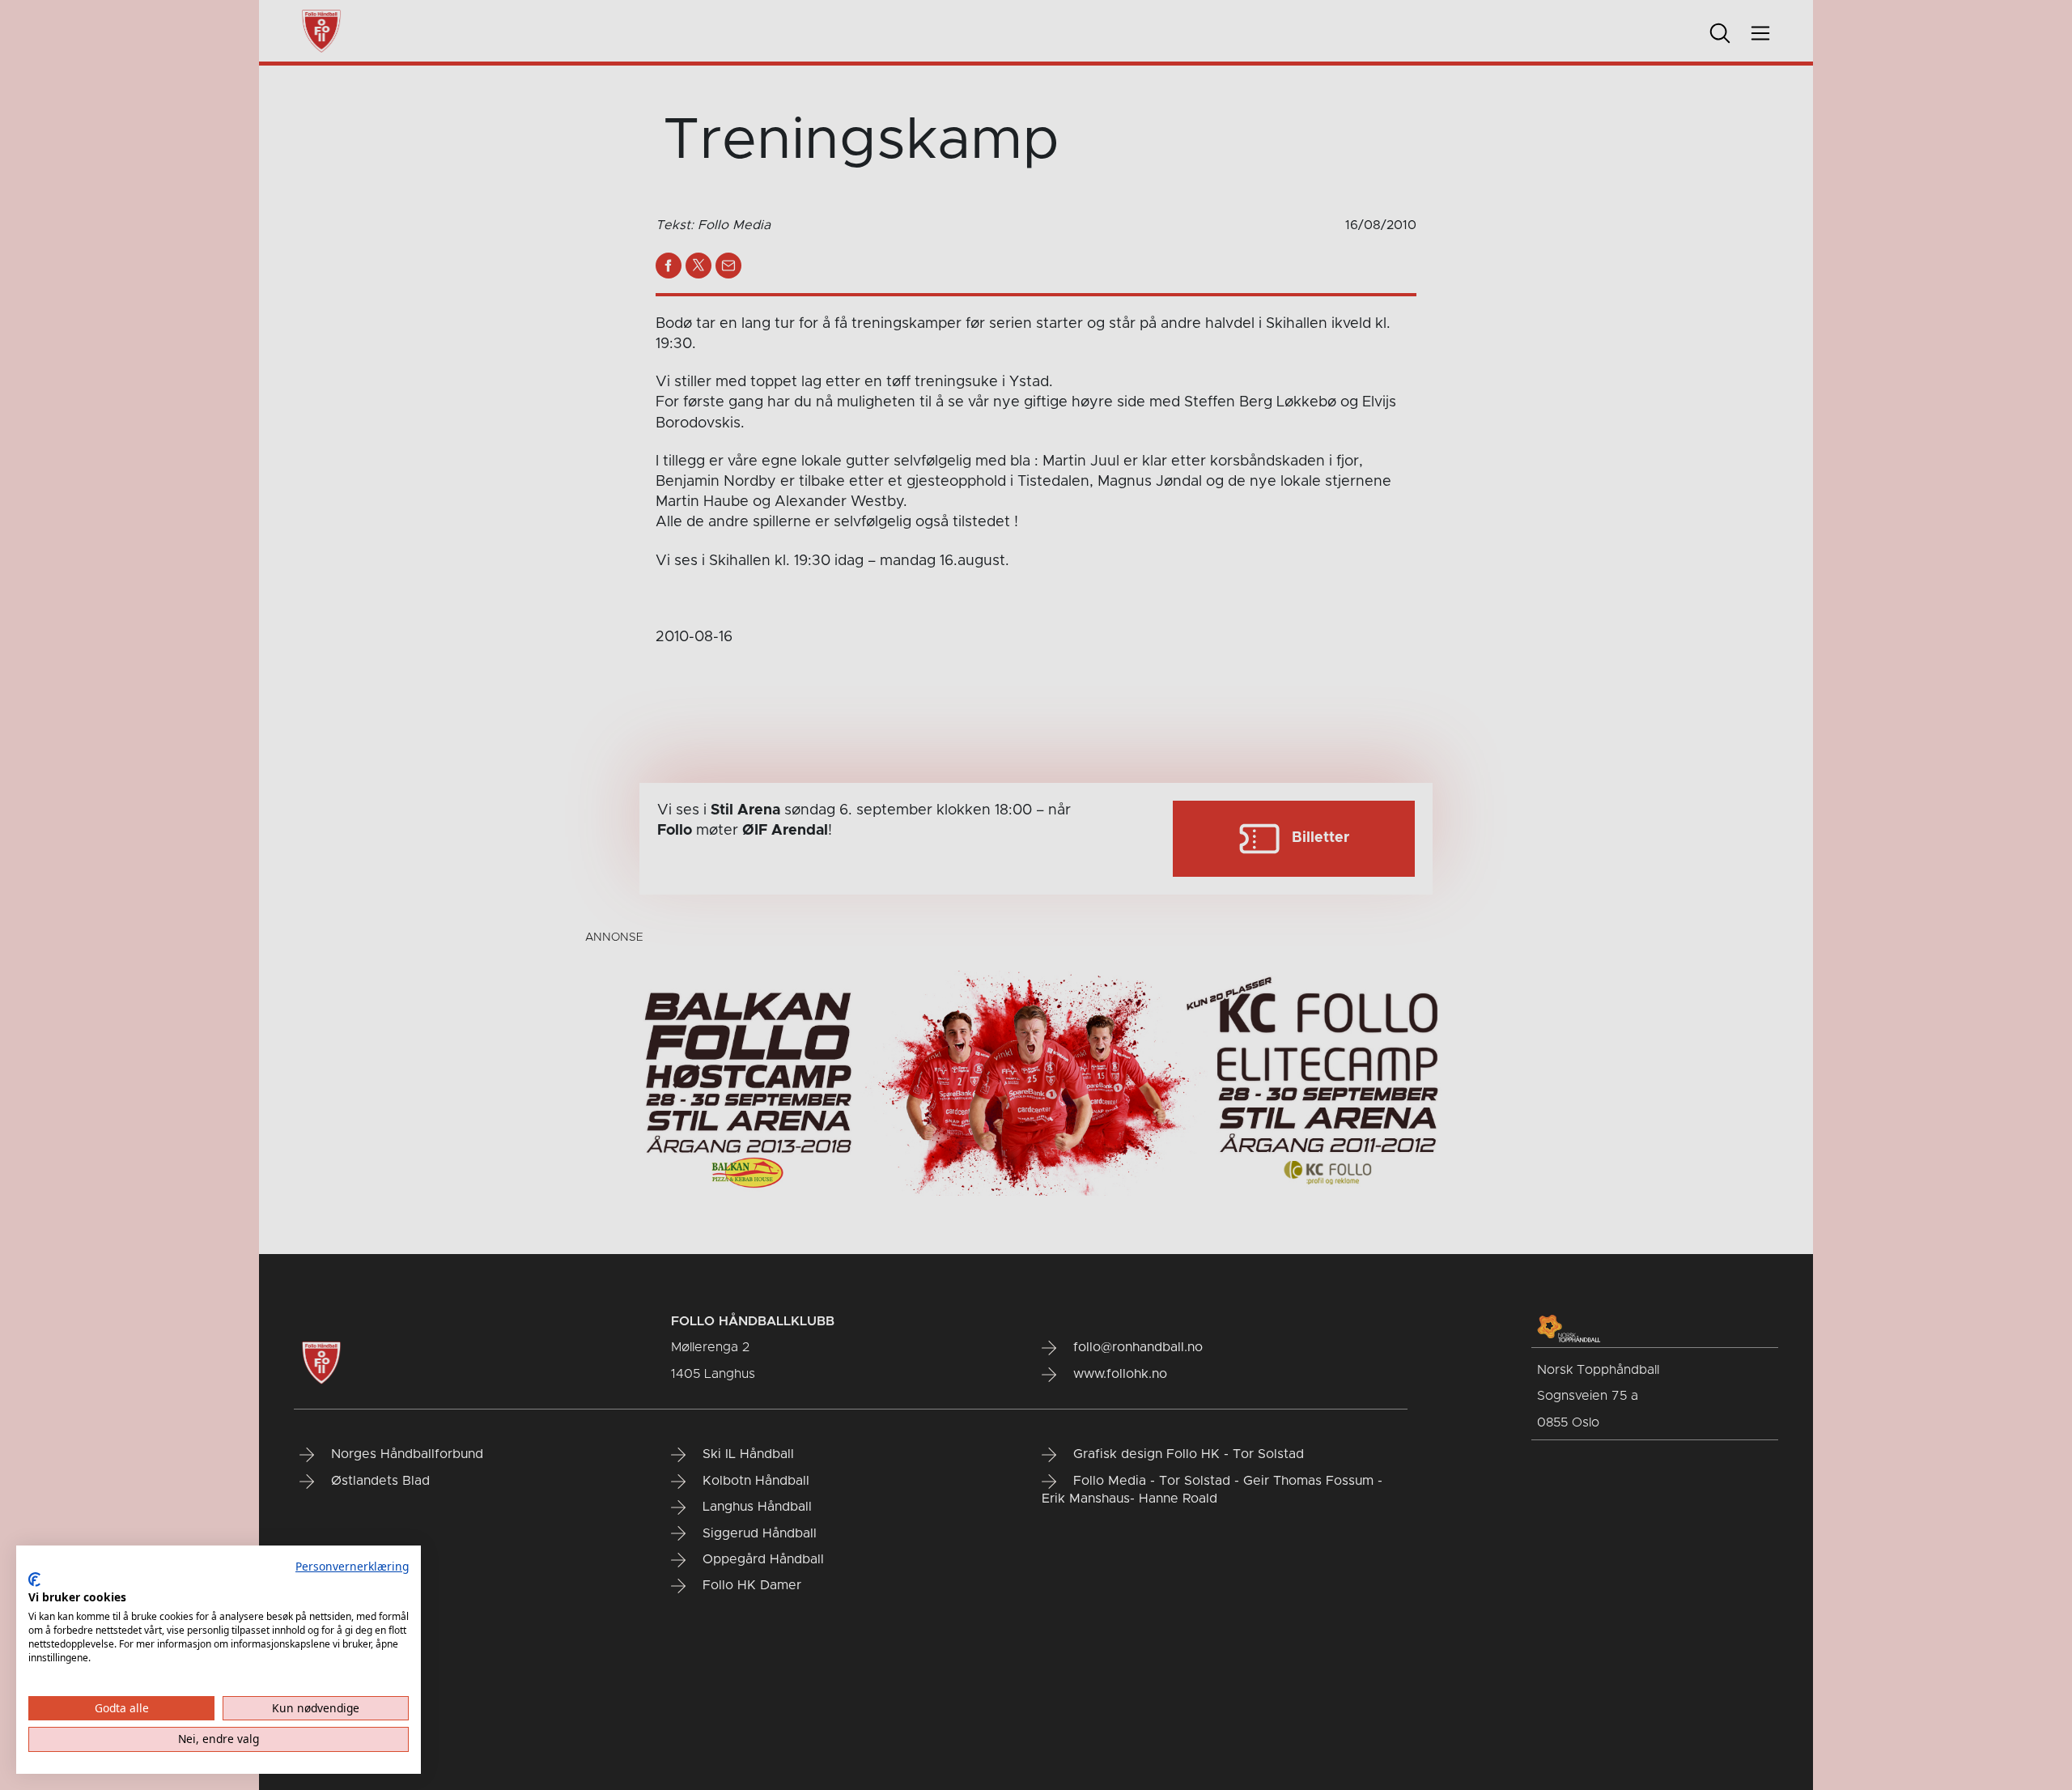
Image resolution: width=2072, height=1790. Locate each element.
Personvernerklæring (352, 1566)
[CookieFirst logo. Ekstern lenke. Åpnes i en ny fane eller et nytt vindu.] (34, 1580)
